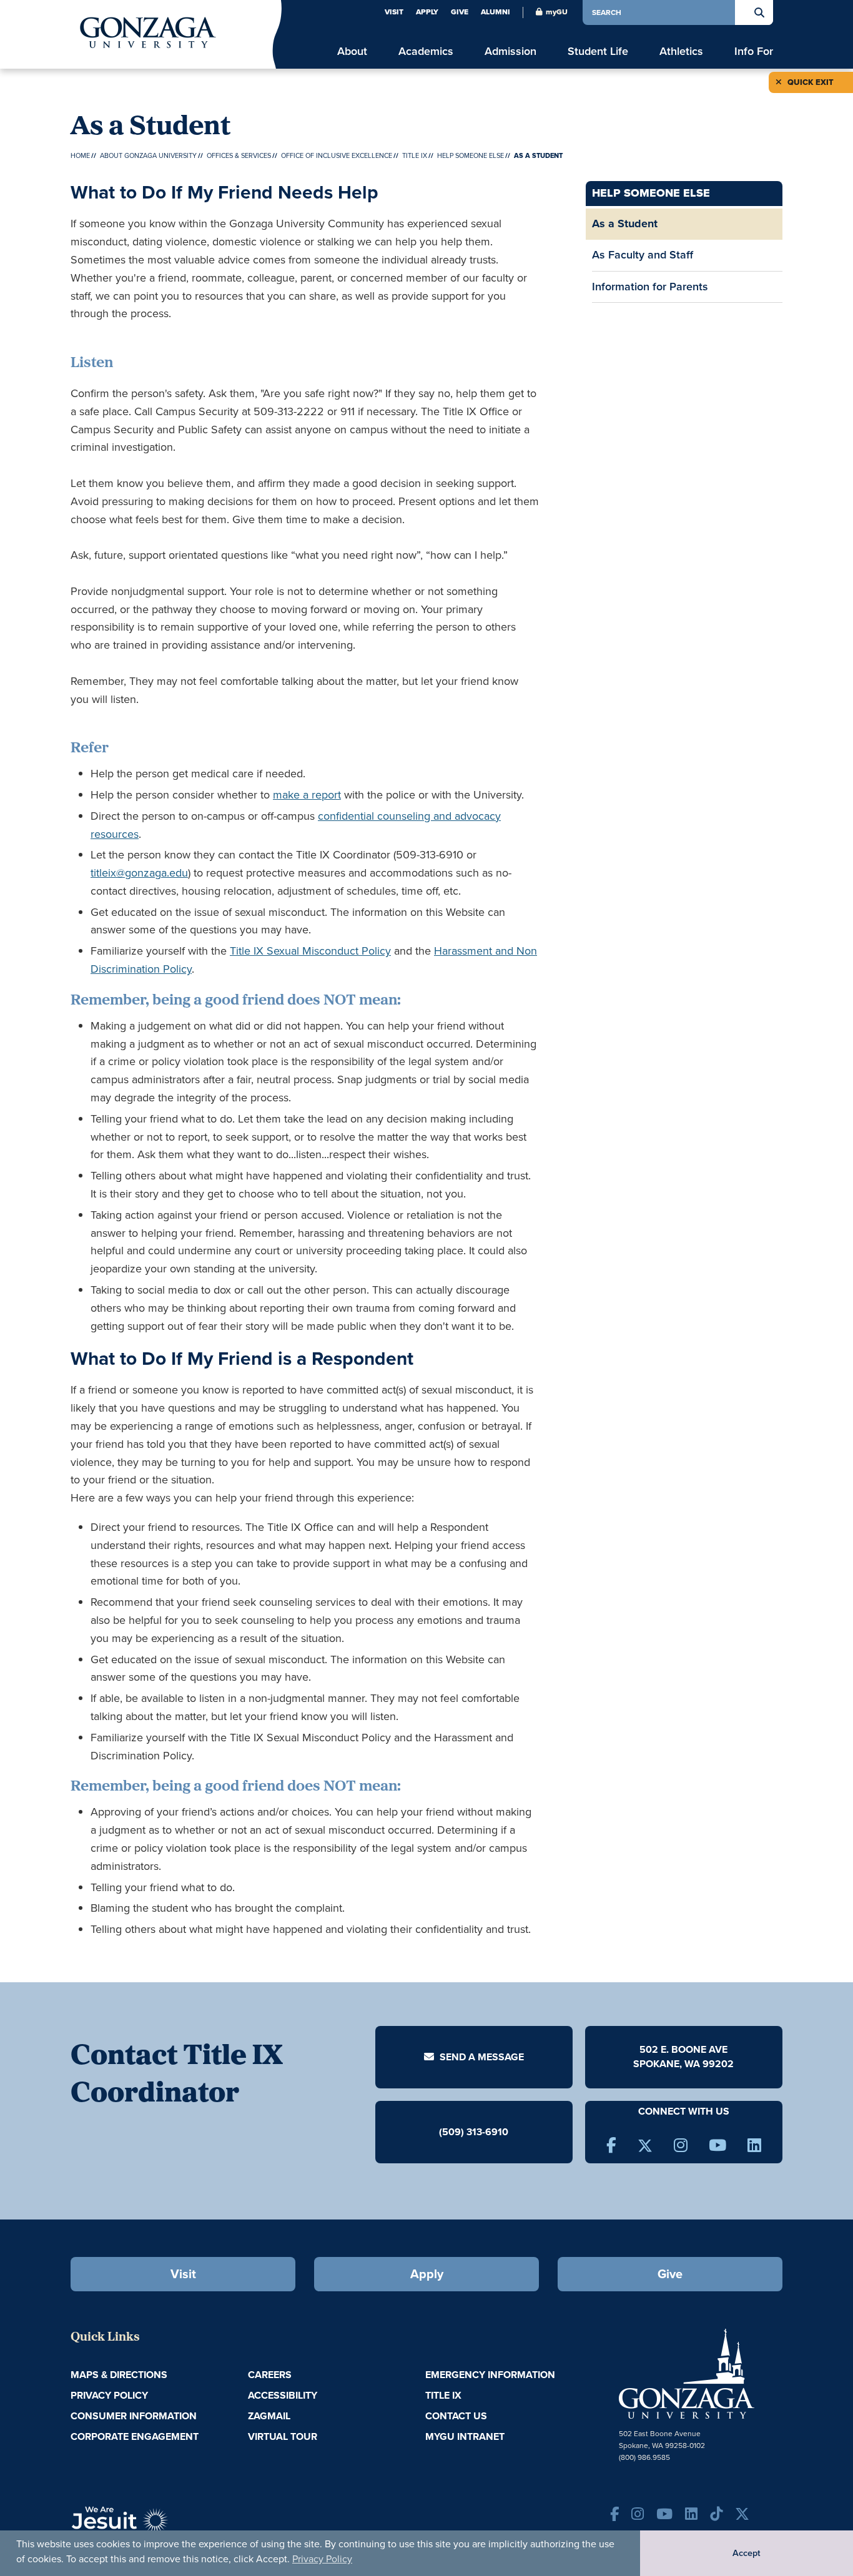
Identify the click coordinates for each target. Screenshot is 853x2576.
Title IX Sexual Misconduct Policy (310, 951)
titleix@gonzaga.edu (139, 873)
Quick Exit (810, 82)
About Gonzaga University (148, 155)
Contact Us (456, 2416)
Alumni (496, 12)
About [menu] (352, 52)
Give (460, 12)
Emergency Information (490, 2375)
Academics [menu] (426, 52)
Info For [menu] (754, 52)
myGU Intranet (465, 2436)
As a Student (625, 224)
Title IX (415, 155)
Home (80, 155)
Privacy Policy (322, 2559)
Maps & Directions (119, 2375)
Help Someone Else (471, 155)
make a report (307, 795)
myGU (557, 12)
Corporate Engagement (135, 2436)
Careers (270, 2375)
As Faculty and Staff (643, 255)
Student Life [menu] (598, 52)
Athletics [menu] (681, 52)
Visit (394, 12)
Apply (427, 12)
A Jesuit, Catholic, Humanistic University (177, 2526)
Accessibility (283, 2395)
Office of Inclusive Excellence (337, 155)
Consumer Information (134, 2416)
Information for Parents (650, 287)
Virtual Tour (283, 2436)
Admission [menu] (510, 52)
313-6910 (487, 2132)
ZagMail (269, 2416)
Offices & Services (239, 155)
